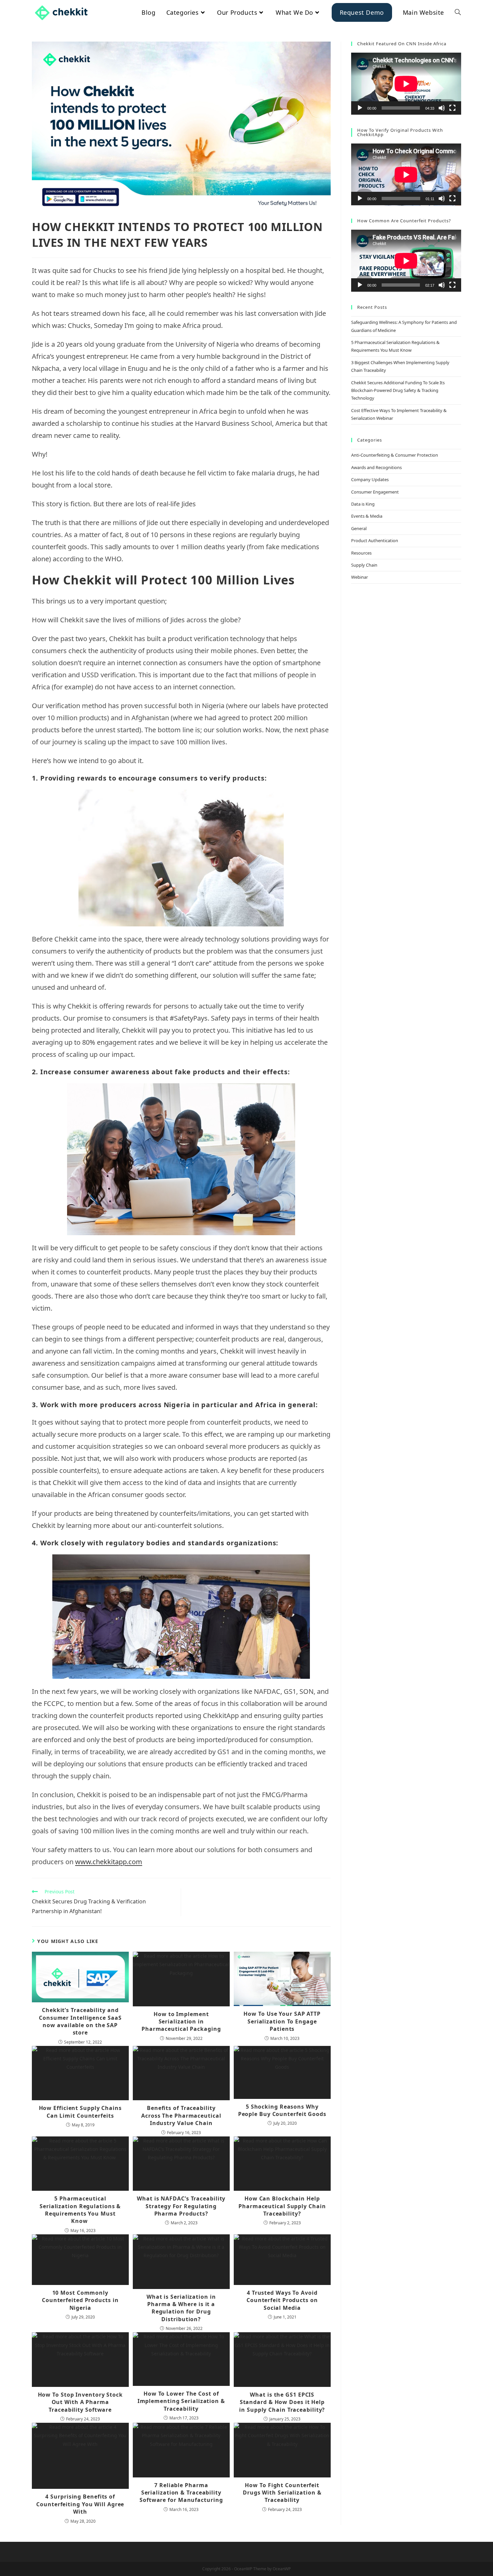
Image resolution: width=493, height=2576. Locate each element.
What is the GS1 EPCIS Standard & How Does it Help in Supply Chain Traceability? (282, 2402)
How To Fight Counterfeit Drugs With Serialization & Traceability (282, 2493)
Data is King (363, 504)
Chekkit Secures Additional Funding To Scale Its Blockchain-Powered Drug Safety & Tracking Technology (398, 390)
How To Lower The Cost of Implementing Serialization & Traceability (181, 2401)
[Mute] (442, 108)
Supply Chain (364, 565)
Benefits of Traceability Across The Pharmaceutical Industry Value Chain (181, 2115)
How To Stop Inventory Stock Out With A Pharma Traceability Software (80, 2402)
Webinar (360, 577)
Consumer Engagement (375, 492)
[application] (406, 84)
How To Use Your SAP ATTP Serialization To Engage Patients (282, 2021)
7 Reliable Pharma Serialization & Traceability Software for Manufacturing (181, 2493)
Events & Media (367, 516)
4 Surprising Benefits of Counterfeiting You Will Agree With (80, 2504)
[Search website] (458, 12)
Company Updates (370, 479)
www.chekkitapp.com (109, 1862)
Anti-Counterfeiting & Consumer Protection (395, 455)
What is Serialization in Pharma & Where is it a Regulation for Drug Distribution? (181, 2308)
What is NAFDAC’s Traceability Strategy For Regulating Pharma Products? (181, 2206)
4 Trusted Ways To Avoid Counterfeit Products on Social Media (282, 2300)
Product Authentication (375, 540)
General (359, 528)
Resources (361, 553)
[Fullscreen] (452, 108)
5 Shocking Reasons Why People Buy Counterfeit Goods (282, 2110)
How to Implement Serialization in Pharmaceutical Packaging (181, 2022)
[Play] (360, 108)
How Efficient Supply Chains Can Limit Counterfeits (80, 2112)
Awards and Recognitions (376, 467)
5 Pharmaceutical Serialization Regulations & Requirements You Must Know (80, 2210)
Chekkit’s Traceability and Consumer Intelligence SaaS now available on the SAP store (80, 2021)
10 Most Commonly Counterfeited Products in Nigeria (80, 2300)
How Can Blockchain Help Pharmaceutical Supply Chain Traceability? (282, 2206)
